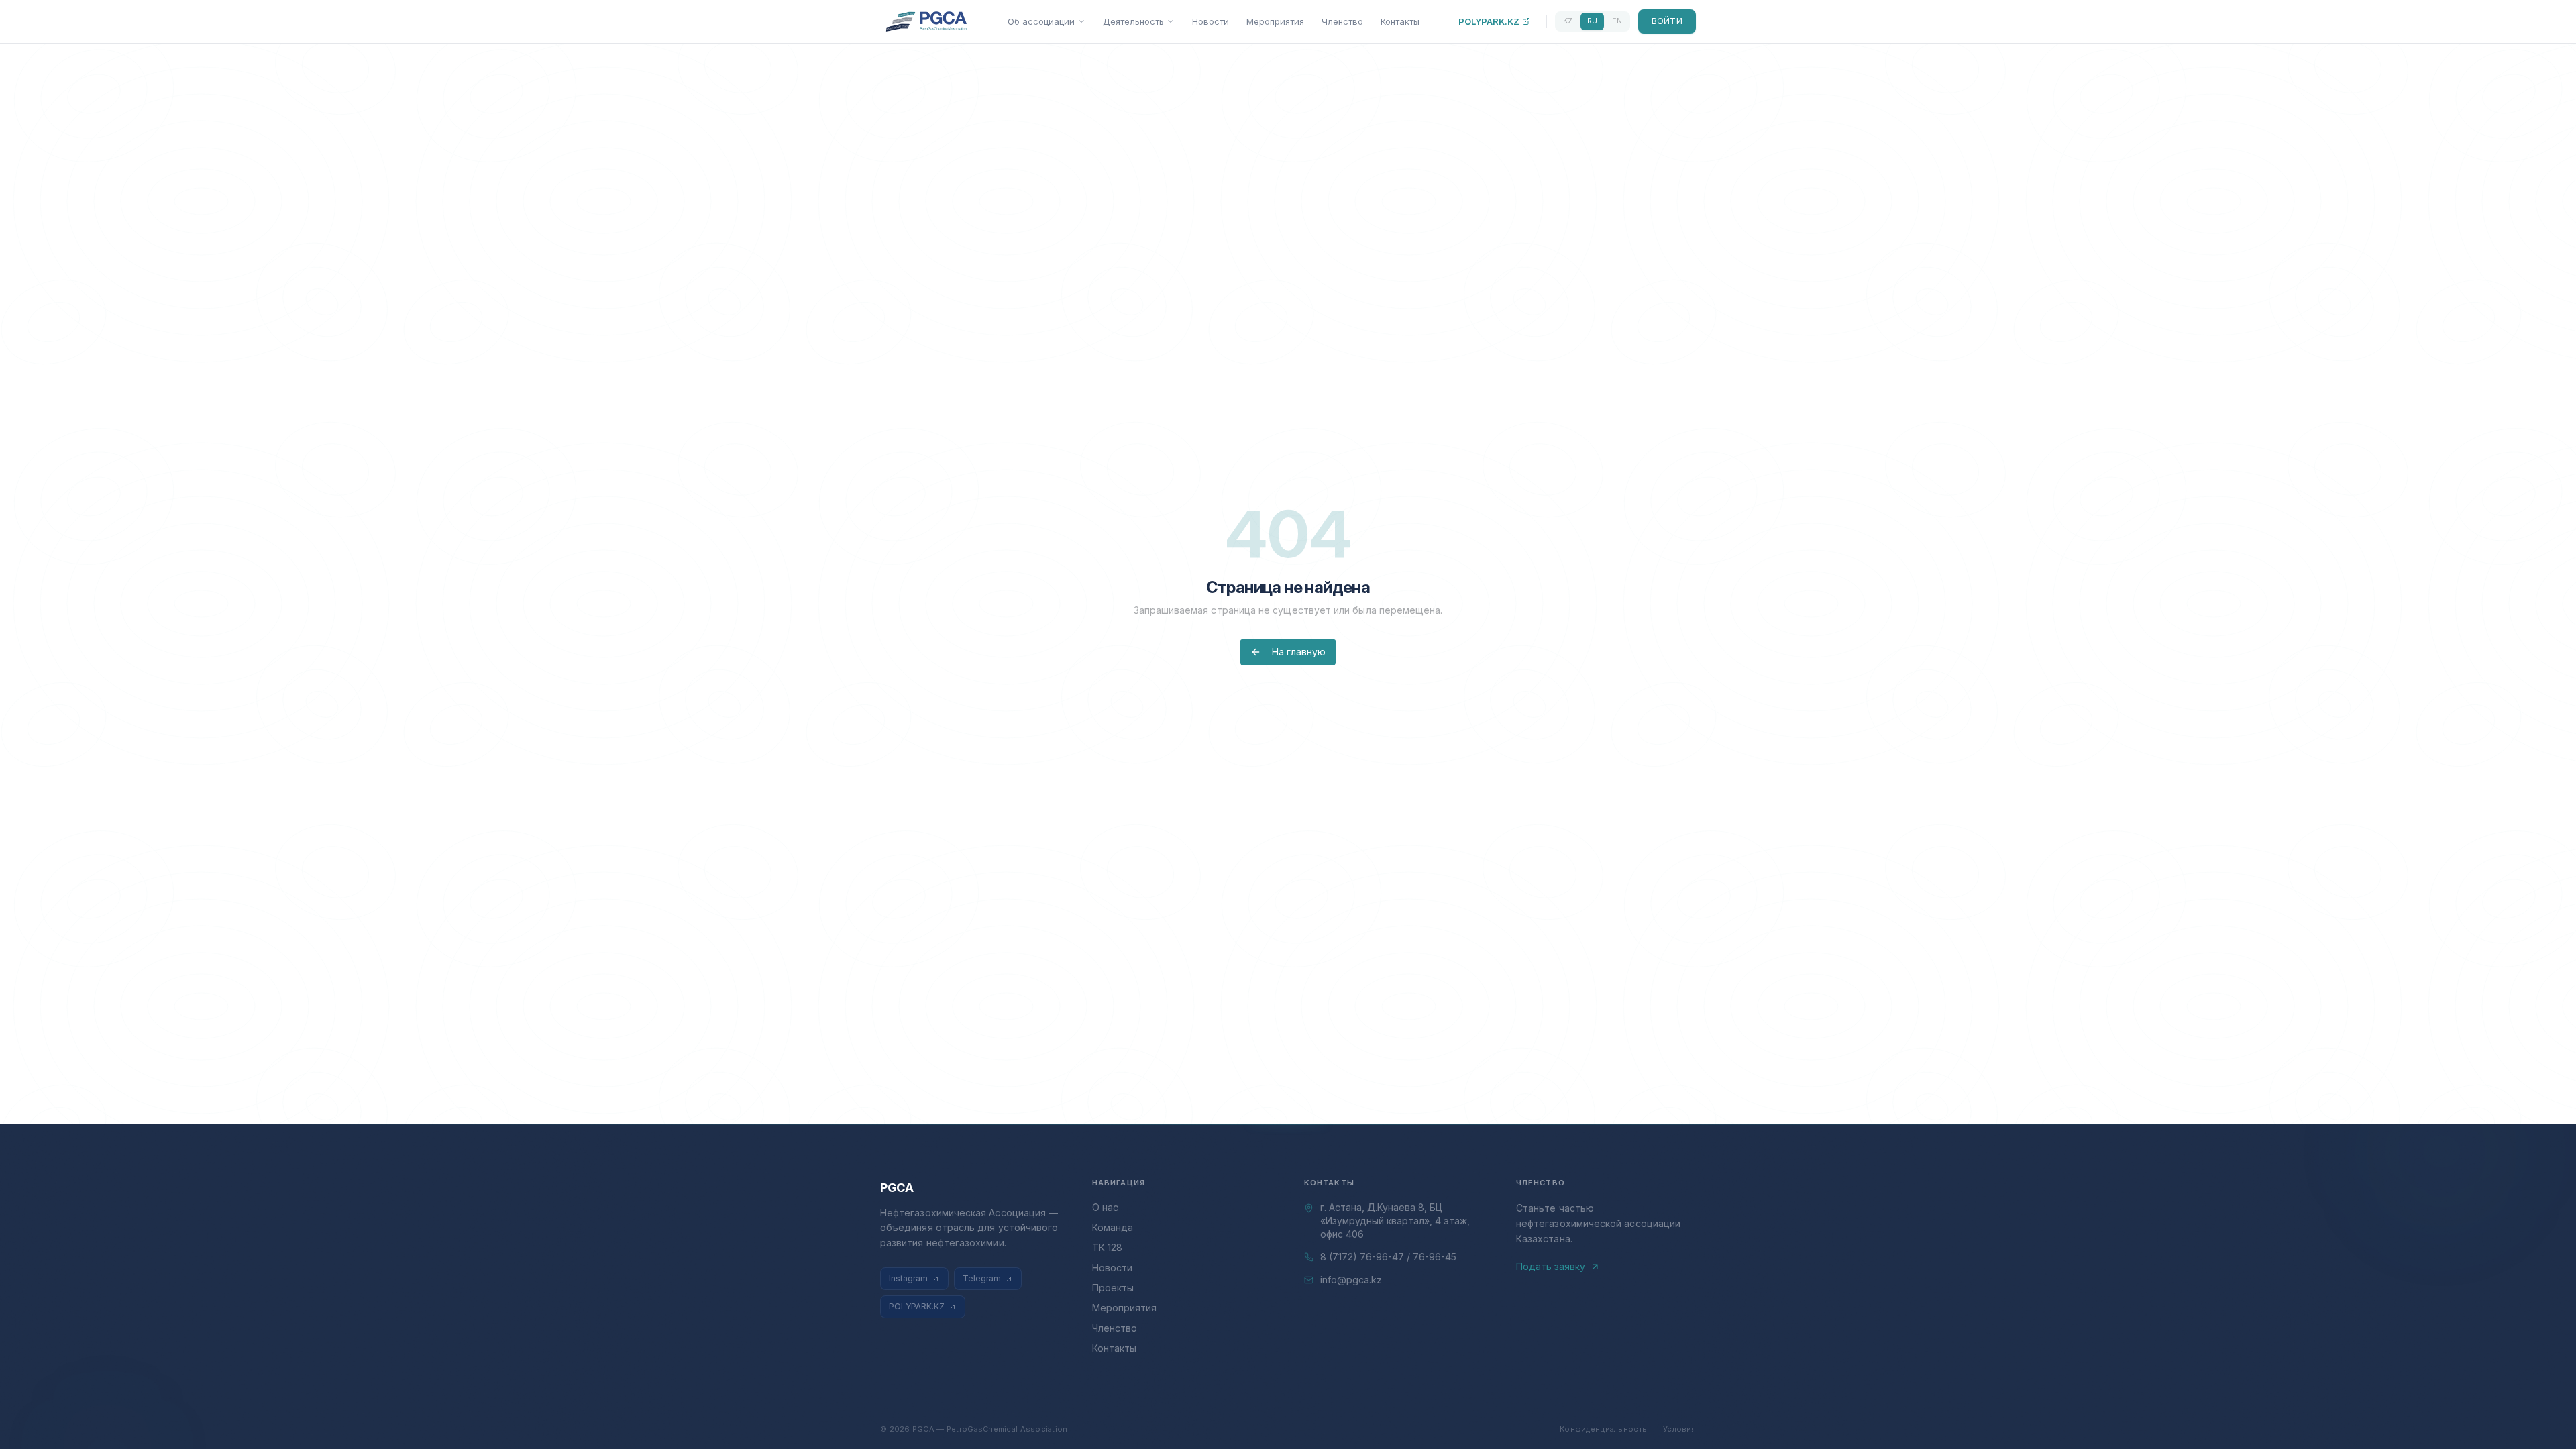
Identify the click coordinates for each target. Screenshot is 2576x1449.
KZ (1568, 21)
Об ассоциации (1041, 21)
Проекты (1113, 1288)
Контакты (1400, 21)
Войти (1667, 21)
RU (1592, 21)
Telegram (982, 1278)
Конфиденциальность (1603, 1429)
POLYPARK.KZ (1489, 21)
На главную (1299, 652)
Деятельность (1133, 21)
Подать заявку (1551, 1266)
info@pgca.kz (1351, 1280)
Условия (1679, 1429)
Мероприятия (1275, 21)
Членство (1342, 21)
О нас (1105, 1207)
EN (1617, 21)
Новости (1211, 21)
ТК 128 (1107, 1247)
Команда (1113, 1227)
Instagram (908, 1278)
